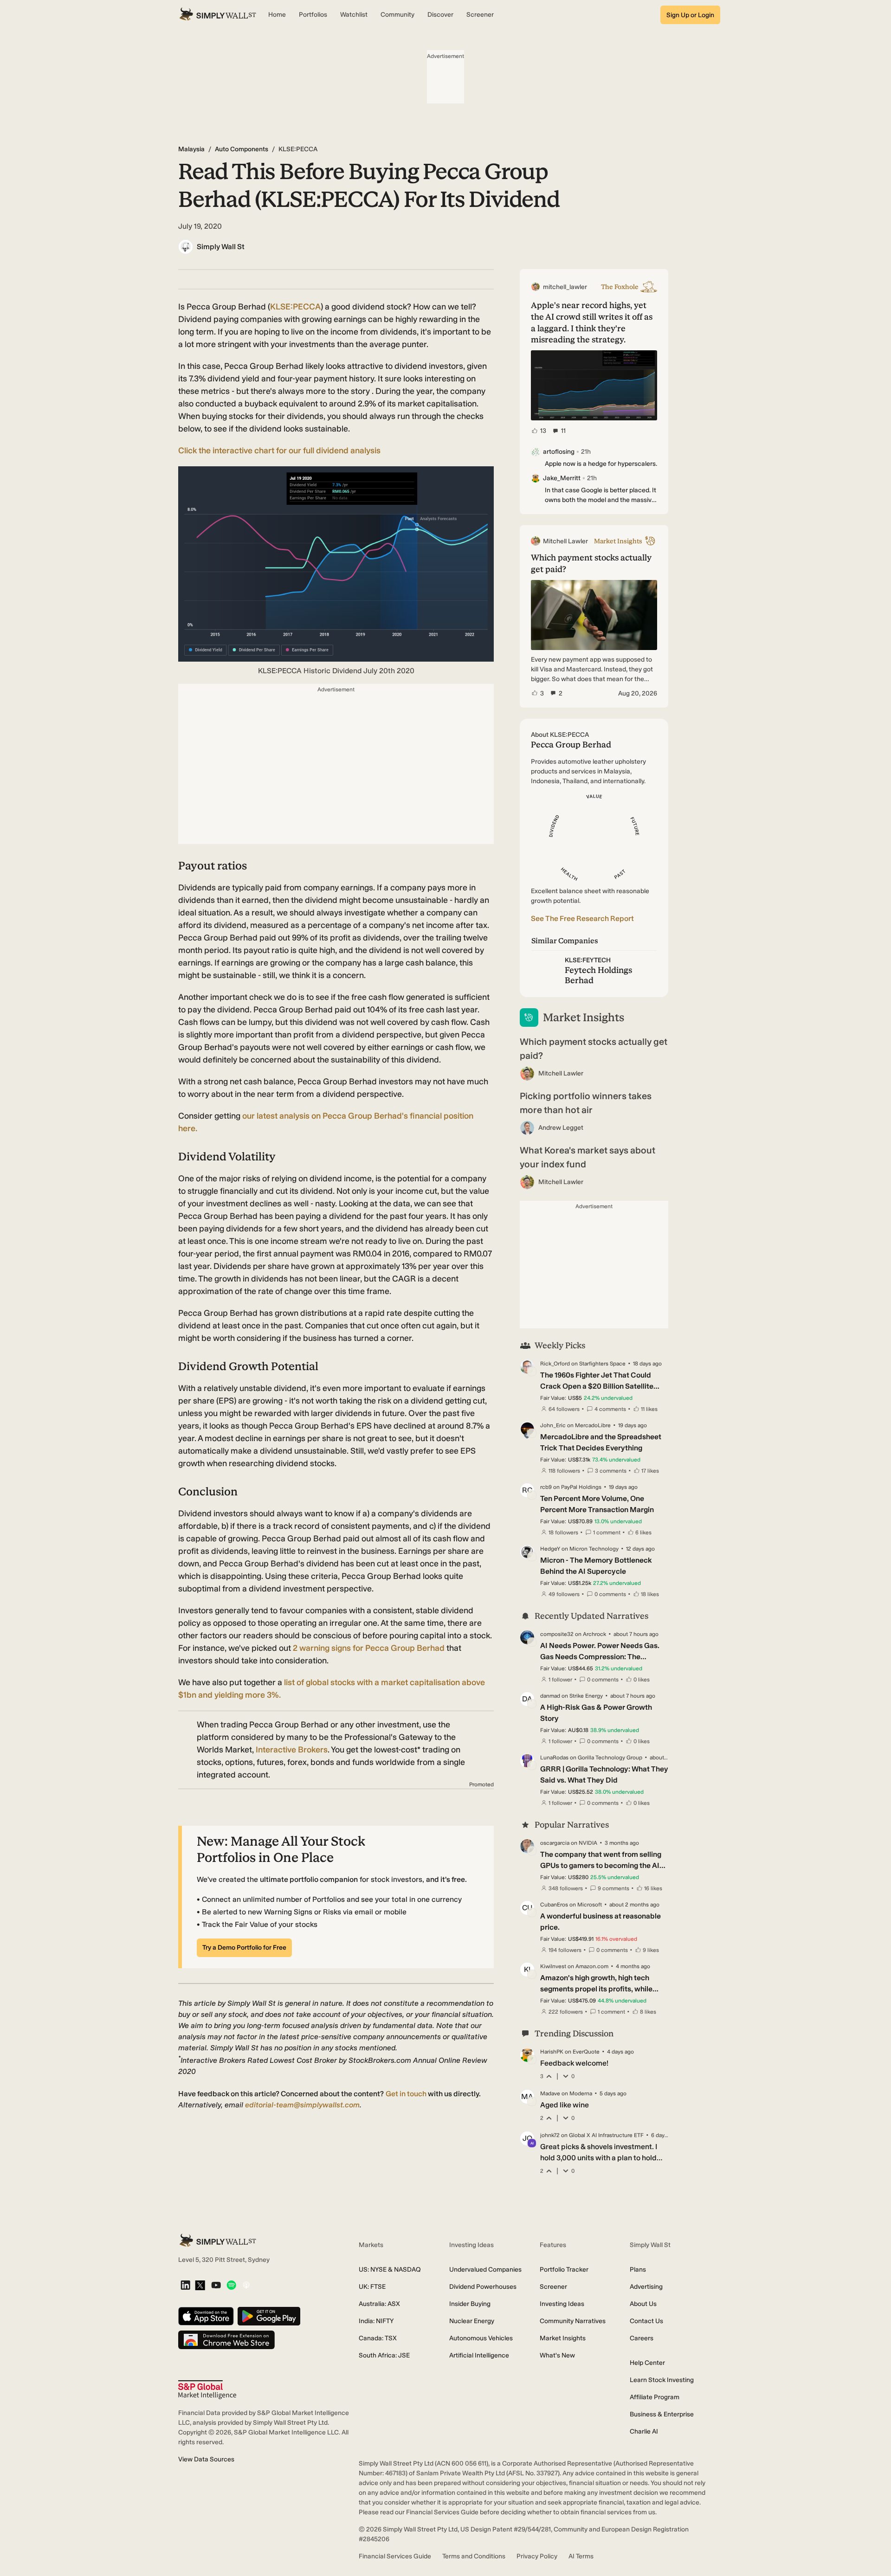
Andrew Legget (561, 1128)
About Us (643, 2304)
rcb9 (546, 1487)
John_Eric (553, 1425)
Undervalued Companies (485, 2270)
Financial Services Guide (395, 2556)
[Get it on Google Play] (269, 2317)
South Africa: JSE (384, 2355)
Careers (642, 2338)
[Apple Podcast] (246, 2286)
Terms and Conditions (474, 2556)
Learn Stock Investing (662, 2380)
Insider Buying (470, 2304)
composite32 (557, 1634)
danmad (550, 1696)
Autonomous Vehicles (481, 2338)
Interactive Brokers (292, 1750)
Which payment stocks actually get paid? (594, 1049)
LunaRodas (554, 1758)
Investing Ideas (562, 2304)
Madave (550, 2093)
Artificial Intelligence (479, 2355)
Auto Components (242, 149)
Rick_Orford (555, 1364)
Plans (638, 2270)
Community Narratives (573, 2321)
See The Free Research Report (582, 918)
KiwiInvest (553, 1966)
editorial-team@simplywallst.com (302, 2105)
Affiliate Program (655, 2397)
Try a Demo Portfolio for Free (244, 1948)
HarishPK (552, 2052)
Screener (553, 2287)
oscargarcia (555, 1843)
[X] (200, 2286)
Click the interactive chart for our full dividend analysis (279, 451)
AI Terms (581, 2556)
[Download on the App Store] (206, 2317)
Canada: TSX (378, 2338)
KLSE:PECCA (295, 307)
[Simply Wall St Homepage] (218, 15)
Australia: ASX (379, 2304)
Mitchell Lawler (561, 1073)
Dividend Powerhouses (483, 2287)
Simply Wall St (221, 247)
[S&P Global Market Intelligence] (207, 2390)
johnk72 (550, 2135)
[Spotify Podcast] (231, 2286)
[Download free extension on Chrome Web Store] (226, 2341)
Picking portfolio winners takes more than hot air (586, 1103)
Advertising (646, 2287)
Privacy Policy (537, 2556)
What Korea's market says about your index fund (588, 1157)
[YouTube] (216, 2286)
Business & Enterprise (662, 2414)
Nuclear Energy (472, 2321)
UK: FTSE (372, 2287)
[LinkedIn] (185, 2286)
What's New (557, 2355)
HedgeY (550, 1549)
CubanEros (554, 1905)
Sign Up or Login (690, 15)
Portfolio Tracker (564, 2270)
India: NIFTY (376, 2321)
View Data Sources (206, 2459)
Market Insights (563, 2338)
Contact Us (646, 2321)
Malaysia (191, 149)
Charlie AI (644, 2431)
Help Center (647, 2363)
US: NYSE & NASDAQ (390, 2270)
